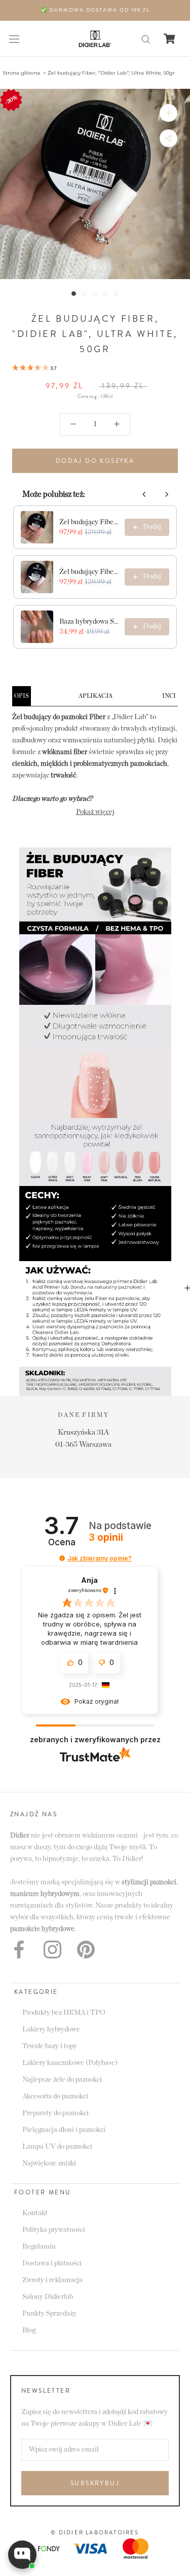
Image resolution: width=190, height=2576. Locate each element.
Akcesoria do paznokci (55, 2096)
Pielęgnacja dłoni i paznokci (64, 2130)
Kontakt (35, 2213)
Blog (29, 2330)
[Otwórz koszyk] (169, 39)
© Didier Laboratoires (95, 2532)
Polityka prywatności (54, 2230)
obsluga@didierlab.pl (121, 1432)
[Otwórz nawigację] (14, 39)
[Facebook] (19, 1950)
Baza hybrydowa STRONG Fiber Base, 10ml (89, 622)
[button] (34, 368)
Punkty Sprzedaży (49, 2314)
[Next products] (167, 494)
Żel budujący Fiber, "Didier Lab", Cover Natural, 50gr (89, 522)
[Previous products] (144, 494)
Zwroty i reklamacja (52, 2280)
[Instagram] (52, 1950)
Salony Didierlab (48, 2297)
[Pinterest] (86, 1950)
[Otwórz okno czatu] (22, 2555)
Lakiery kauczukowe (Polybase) (70, 2063)
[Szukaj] (146, 39)
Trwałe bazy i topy (50, 2046)
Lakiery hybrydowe (51, 2029)
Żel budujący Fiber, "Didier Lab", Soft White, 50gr (89, 572)
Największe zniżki (49, 2163)
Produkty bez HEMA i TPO (64, 2013)
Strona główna (21, 73)
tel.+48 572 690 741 (122, 1445)
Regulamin (39, 2247)
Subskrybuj (95, 2483)
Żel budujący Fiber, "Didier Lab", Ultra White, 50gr (111, 73)
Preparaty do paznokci (55, 2113)
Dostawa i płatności (52, 2263)
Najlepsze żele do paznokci (62, 2080)
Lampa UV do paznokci (57, 2147)
